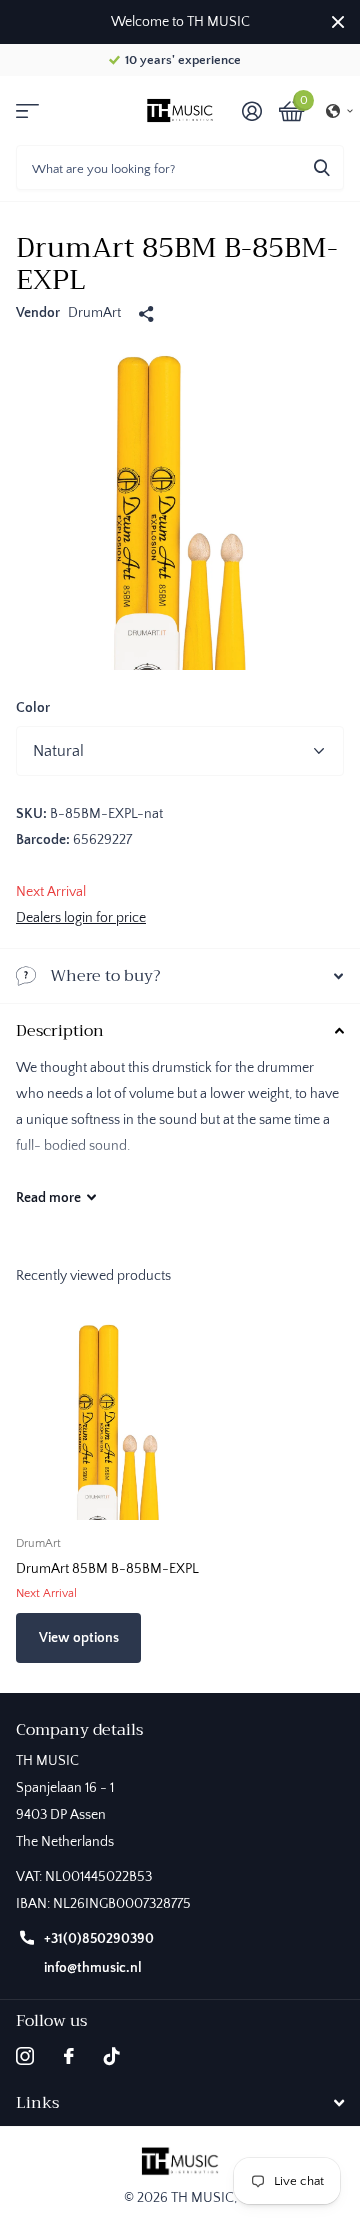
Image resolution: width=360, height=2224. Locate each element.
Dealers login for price (81, 918)
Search (322, 167)
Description (60, 1031)
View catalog (27, 110)
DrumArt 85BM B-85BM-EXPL (107, 1569)
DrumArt (94, 313)
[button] (340, 111)
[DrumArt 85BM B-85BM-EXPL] (118, 1418)
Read (48, 1198)
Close (338, 22)
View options (79, 1638)
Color (33, 708)
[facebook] (69, 2056)
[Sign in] (251, 111)
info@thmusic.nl (93, 1968)
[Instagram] (25, 2056)
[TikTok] (112, 2056)
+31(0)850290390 (99, 1939)
